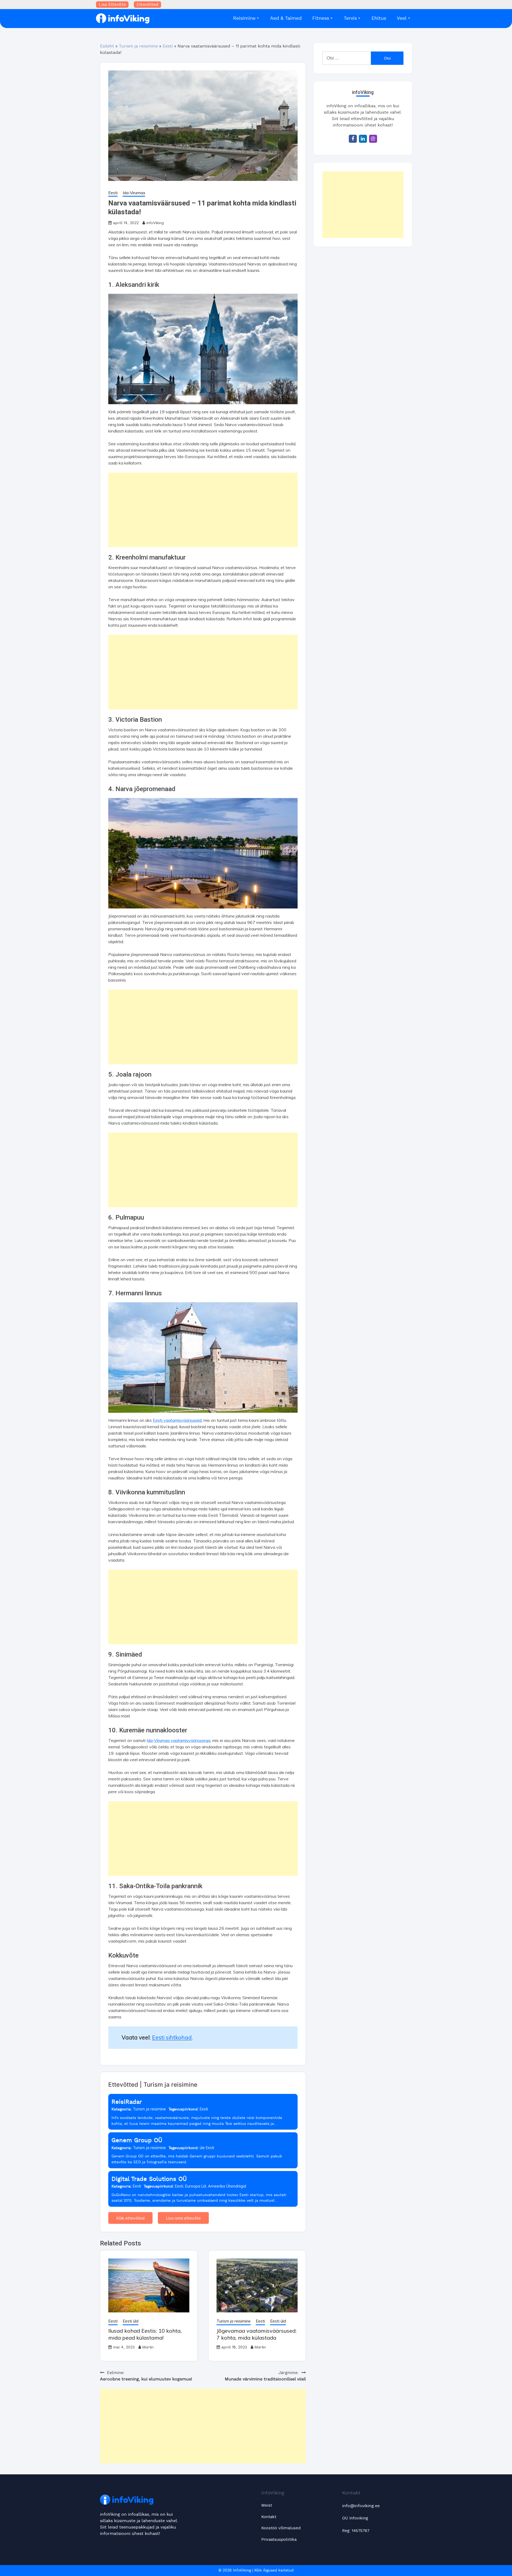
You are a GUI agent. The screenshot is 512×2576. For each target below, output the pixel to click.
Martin (148, 2347)
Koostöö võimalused (281, 2528)
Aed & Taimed (286, 18)
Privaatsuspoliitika (279, 2540)
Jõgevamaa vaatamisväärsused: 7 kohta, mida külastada (257, 2334)
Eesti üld (131, 2321)
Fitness (321, 18)
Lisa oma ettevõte (183, 2218)
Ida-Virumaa (134, 193)
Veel (402, 18)
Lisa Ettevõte (112, 5)
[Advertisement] (203, 510)
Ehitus (379, 18)
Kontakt (269, 2517)
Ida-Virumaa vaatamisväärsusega (179, 1740)
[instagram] (373, 139)
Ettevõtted (147, 5)
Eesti (168, 46)
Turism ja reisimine (138, 46)
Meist (267, 2505)
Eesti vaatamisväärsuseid (177, 1420)
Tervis (350, 18)
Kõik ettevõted (130, 2218)
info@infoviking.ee (361, 2506)
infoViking (155, 223)
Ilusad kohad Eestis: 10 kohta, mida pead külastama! (145, 2334)
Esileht (107, 46)
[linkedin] (363, 139)
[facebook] (353, 139)
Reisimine (244, 18)
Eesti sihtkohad (172, 2037)
